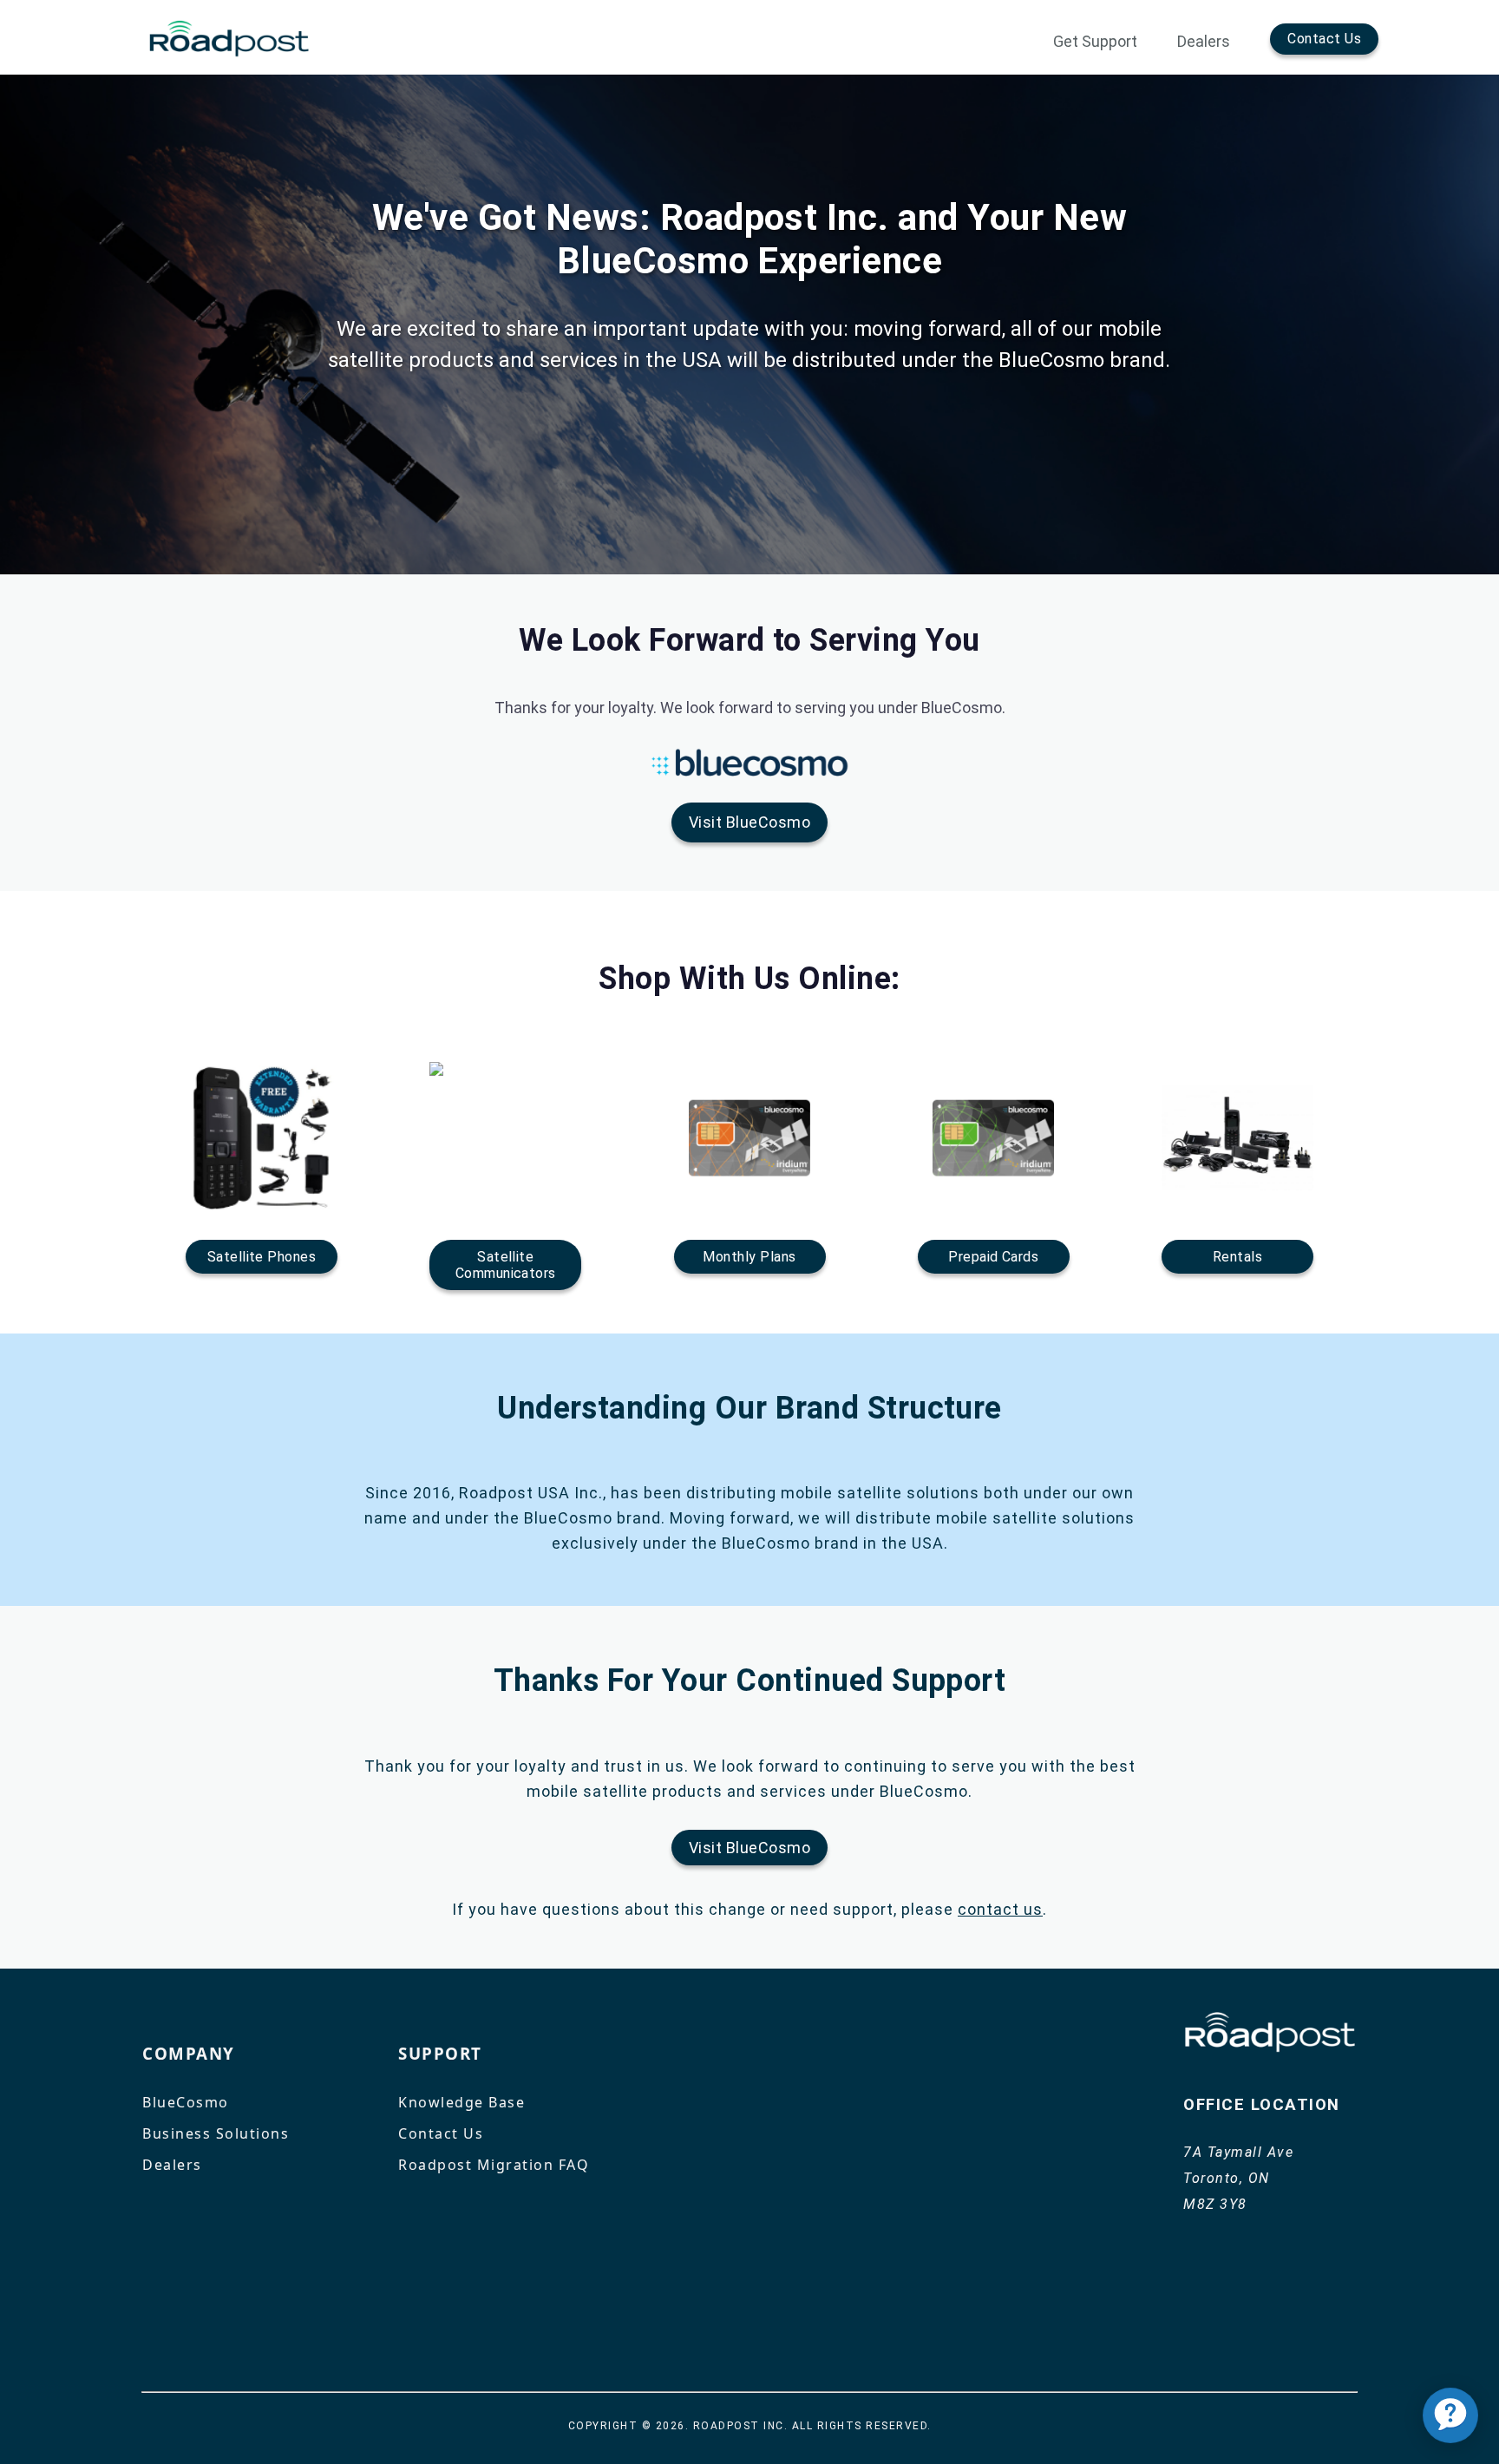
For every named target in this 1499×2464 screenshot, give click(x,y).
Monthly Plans (749, 1257)
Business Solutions (216, 2133)
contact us (1000, 1909)
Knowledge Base (461, 2102)
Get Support (1095, 42)
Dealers (1204, 42)
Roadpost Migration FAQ (494, 2165)
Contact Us (1324, 39)
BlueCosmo (186, 2102)
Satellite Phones (262, 1257)
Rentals (1237, 1257)
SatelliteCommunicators (506, 1265)
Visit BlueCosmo (749, 822)
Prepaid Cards (993, 1257)
